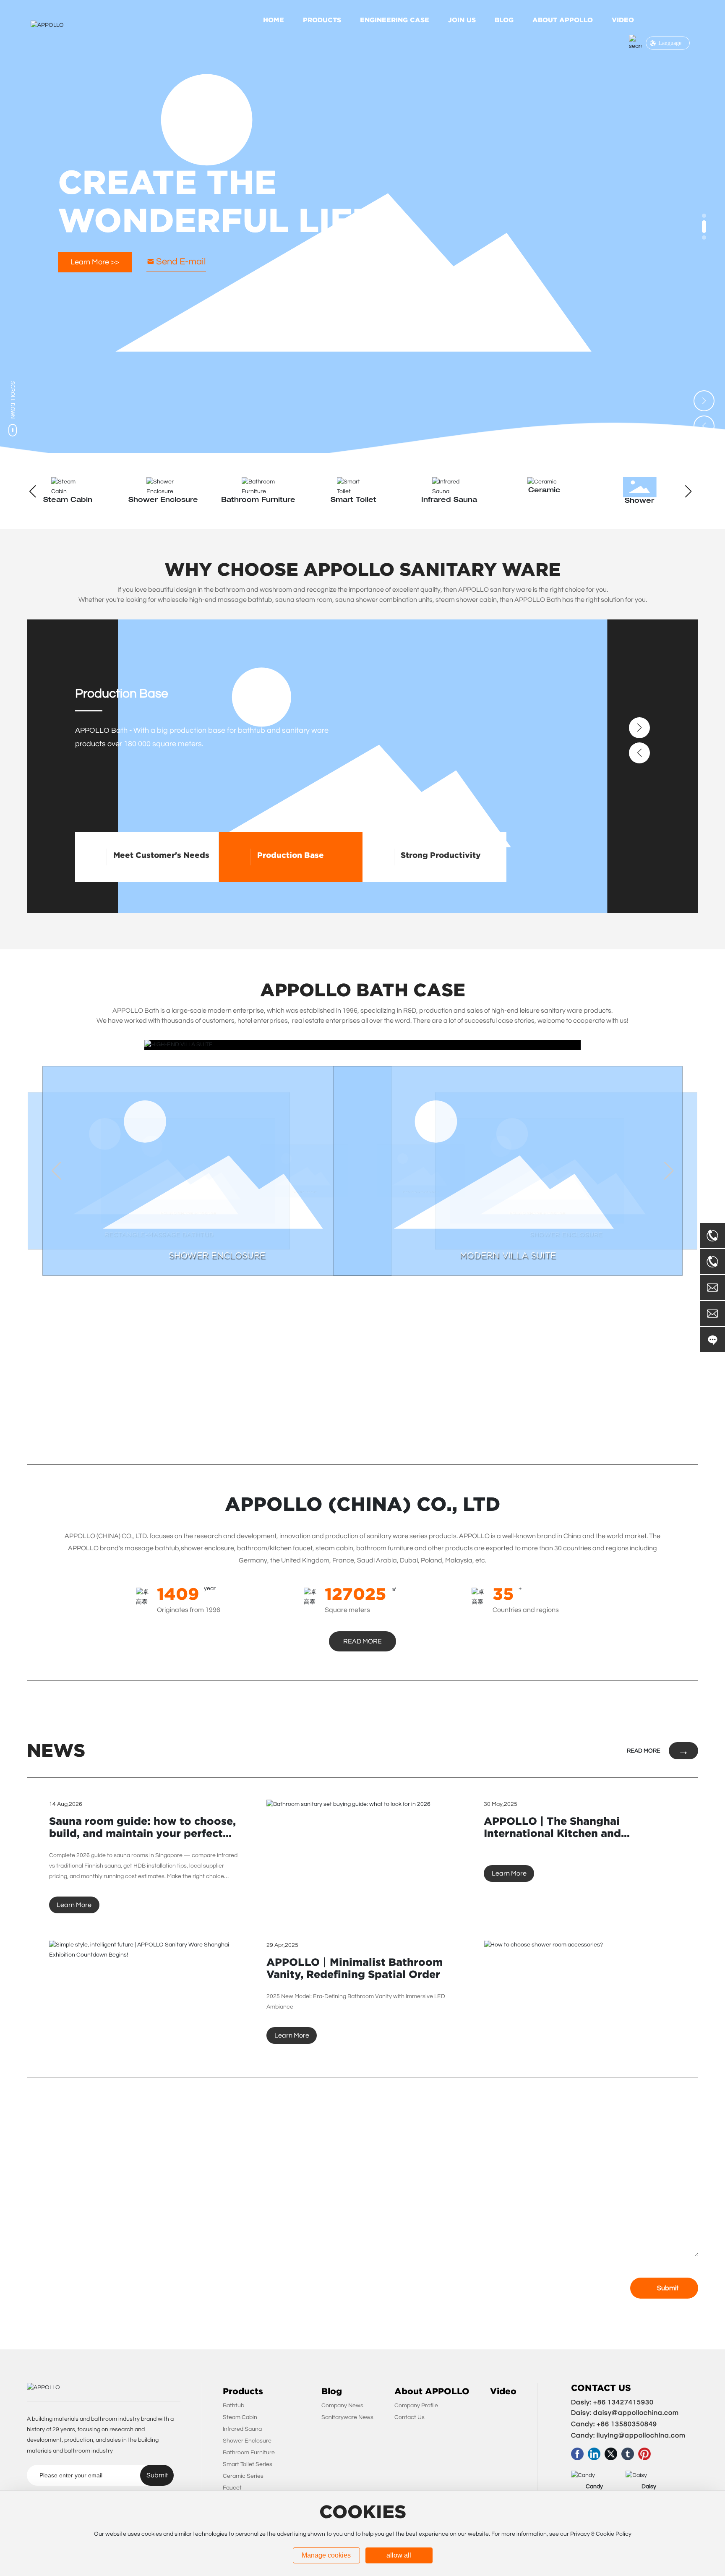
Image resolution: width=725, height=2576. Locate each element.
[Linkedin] (594, 2454)
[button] (704, 216)
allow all (399, 2555)
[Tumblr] (628, 2454)
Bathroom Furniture (163, 500)
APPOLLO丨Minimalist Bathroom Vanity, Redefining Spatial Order (355, 1968)
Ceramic (449, 491)
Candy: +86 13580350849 (614, 2424)
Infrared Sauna (353, 500)
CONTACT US (601, 2388)
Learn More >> (95, 262)
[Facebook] (577, 2454)
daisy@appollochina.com (636, 2413)
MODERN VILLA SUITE (508, 1255)
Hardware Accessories (642, 501)
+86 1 (602, 2402)
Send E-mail (181, 262)
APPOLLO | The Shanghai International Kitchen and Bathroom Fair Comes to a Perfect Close (575, 1839)
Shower (544, 501)
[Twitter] (611, 2454)
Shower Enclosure (68, 500)
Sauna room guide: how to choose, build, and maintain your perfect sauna (142, 1833)
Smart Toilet (258, 500)
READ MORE (644, 1751)
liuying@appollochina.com (641, 2435)
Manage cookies (326, 2555)
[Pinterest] (644, 2454)
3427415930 (633, 2402)
